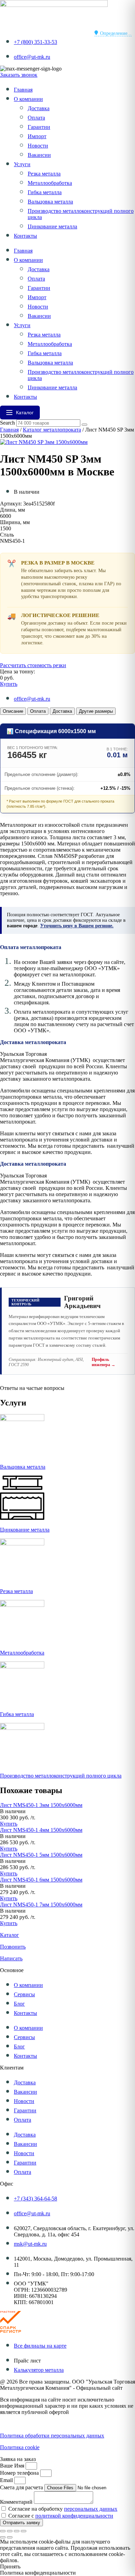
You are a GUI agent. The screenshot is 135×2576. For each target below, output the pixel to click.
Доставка (39, 108)
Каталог (10, 1935)
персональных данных (91, 2509)
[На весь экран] (10, 2531)
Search (7, 423)
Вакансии (39, 155)
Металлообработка (50, 183)
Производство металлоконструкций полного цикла (61, 1776)
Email (7, 2480)
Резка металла (44, 174)
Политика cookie (20, 2447)
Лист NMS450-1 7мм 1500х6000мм (41, 1905)
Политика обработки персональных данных (52, 2436)
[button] (13, 1811)
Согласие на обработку (63, 2509)
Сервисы (24, 1994)
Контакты (25, 236)
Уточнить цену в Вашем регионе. (77, 926)
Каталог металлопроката (52, 430)
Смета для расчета (22, 2487)
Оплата (36, 118)
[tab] (13, 711)
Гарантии (39, 127)
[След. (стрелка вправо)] (10, 2537)
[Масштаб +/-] (3, 2531)
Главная (23, 90)
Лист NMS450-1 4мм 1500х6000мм (41, 1830)
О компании (28, 99)
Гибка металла (45, 192)
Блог (19, 2004)
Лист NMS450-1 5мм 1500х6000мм (41, 1855)
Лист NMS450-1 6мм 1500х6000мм (41, 1880)
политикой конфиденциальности (74, 2516)
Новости (38, 146)
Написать (11, 1958)
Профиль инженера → (103, 1362)
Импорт (37, 136)
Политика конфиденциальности (38, 2424)
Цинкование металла (52, 226)
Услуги (22, 164)
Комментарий (17, 2502)
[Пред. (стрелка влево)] (3, 2537)
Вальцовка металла (50, 202)
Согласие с (61, 2516)
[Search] (84, 425)
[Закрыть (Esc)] (24, 2531)
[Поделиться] (17, 2531)
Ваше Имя (13, 2466)
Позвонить (13, 1947)
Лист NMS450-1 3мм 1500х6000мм (41, 1805)
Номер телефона (20, 2473)
